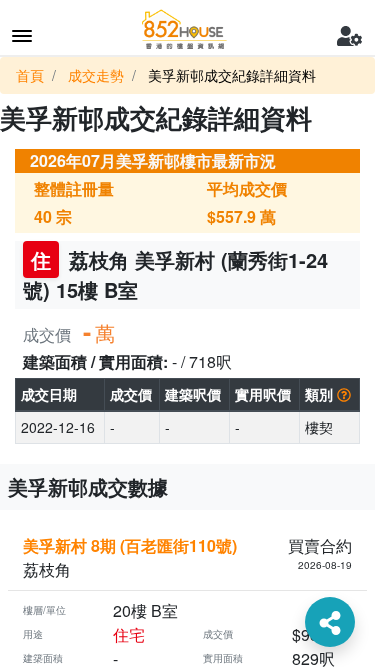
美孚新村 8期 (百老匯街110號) (130, 545)
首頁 (30, 75)
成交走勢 (96, 75)
